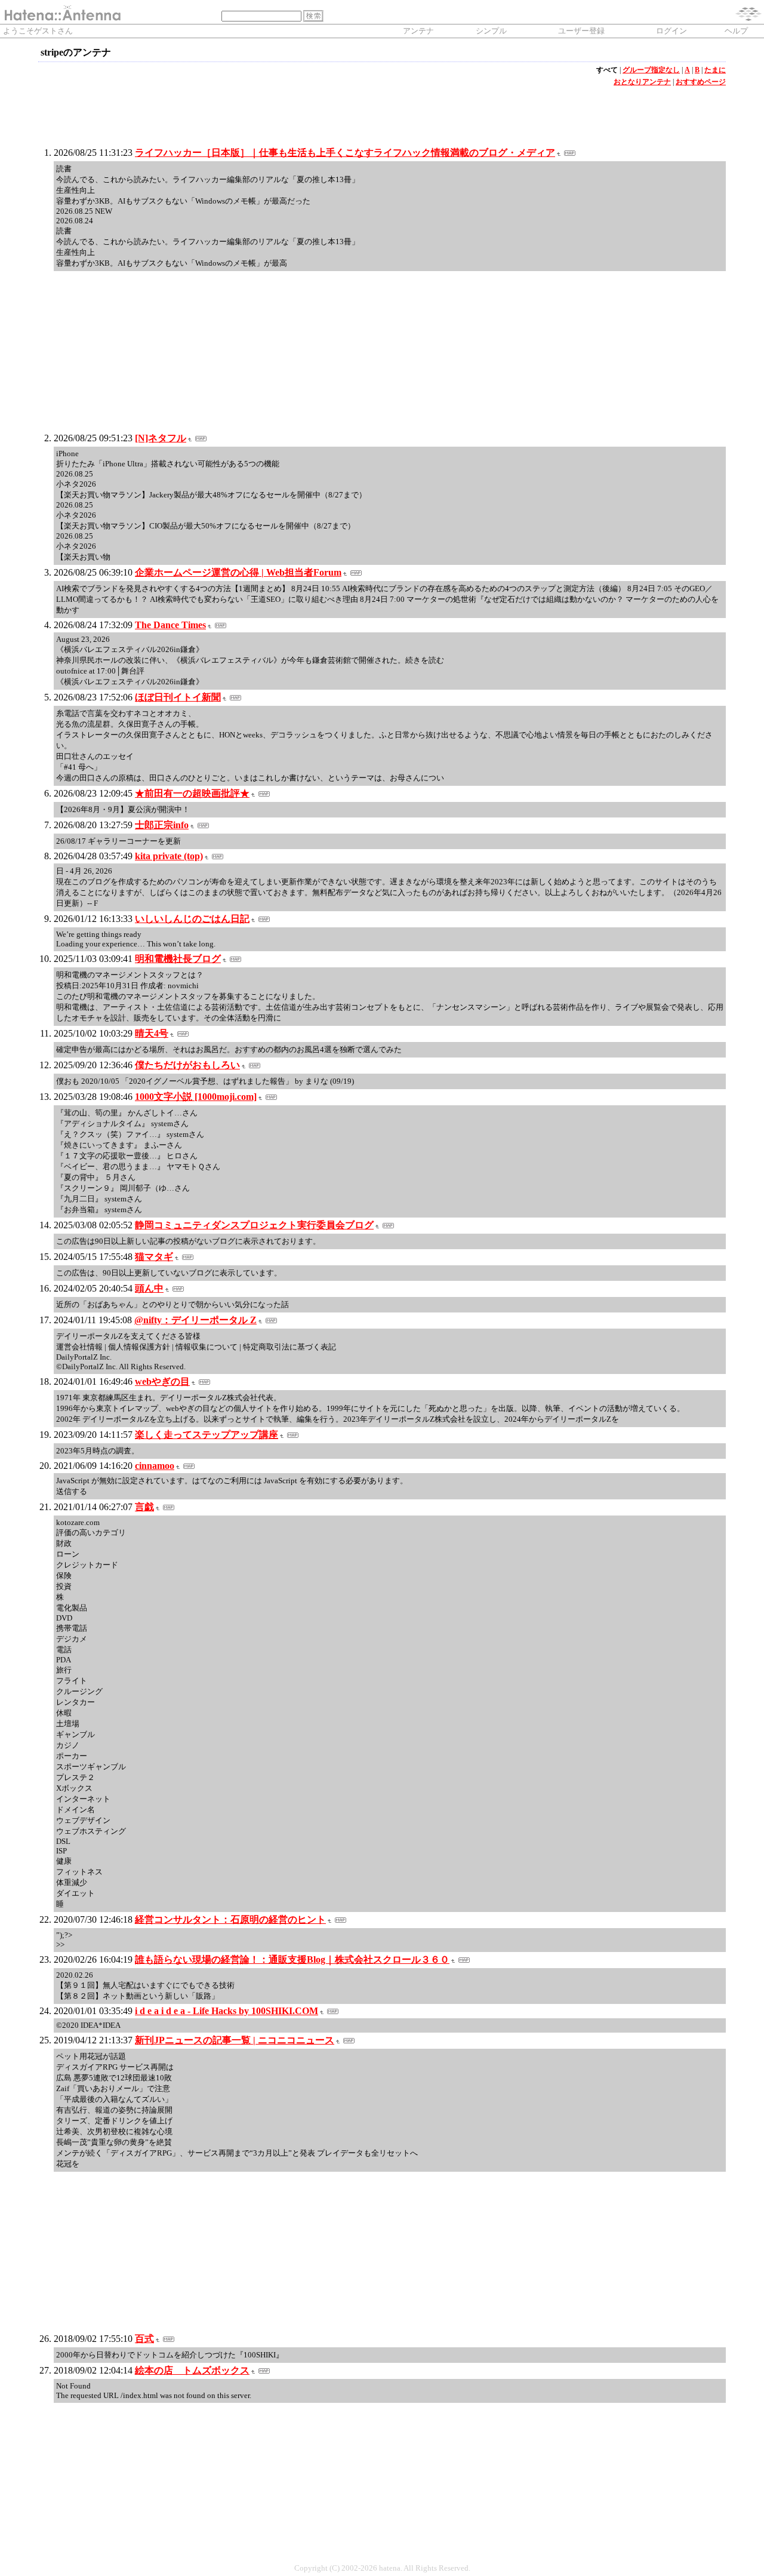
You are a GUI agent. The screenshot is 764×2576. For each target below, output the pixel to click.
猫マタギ (154, 1257)
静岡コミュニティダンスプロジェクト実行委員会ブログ (254, 1225)
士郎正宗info (162, 825)
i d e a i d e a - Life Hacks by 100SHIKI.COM (227, 2011)
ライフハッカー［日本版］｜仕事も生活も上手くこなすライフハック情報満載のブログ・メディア (345, 153)
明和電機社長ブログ (178, 959)
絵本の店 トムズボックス (192, 2370)
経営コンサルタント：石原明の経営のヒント (230, 1919)
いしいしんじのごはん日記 (192, 919)
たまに (715, 70)
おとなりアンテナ (642, 82)
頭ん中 (149, 1288)
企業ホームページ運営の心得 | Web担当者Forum (238, 572)
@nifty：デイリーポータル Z (195, 1320)
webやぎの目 (162, 1381)
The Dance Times (170, 625)
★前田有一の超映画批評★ (192, 793)
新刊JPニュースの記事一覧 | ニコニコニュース (235, 2040)
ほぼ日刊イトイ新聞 (178, 697)
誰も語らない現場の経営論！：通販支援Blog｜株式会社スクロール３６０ (292, 1959)
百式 (144, 2339)
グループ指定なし (651, 70)
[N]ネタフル (161, 438)
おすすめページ (701, 82)
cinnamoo (155, 1466)
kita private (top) (169, 856)
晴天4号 (152, 1033)
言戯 (144, 1507)
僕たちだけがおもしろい (187, 1065)
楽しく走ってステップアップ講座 (207, 1435)
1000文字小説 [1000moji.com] (196, 1097)
